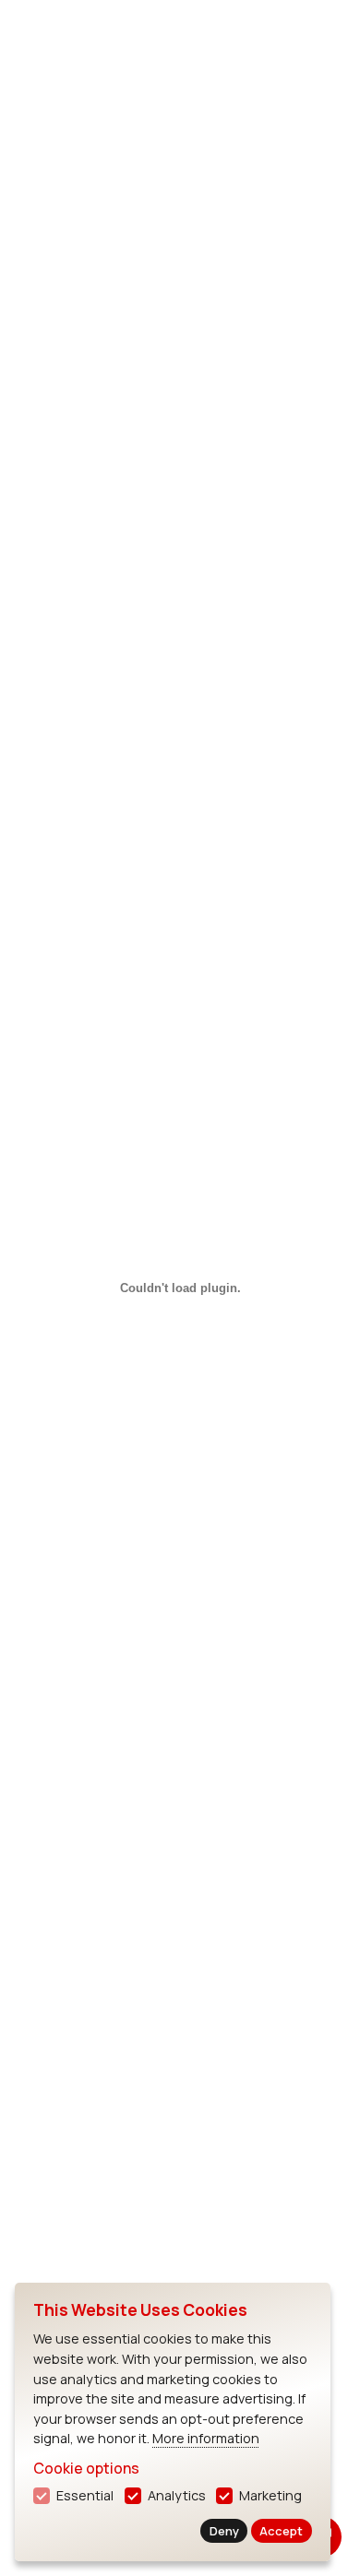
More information (206, 2438)
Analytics (177, 2495)
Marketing (270, 2495)
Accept (281, 2531)
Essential (85, 2495)
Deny (224, 2531)
